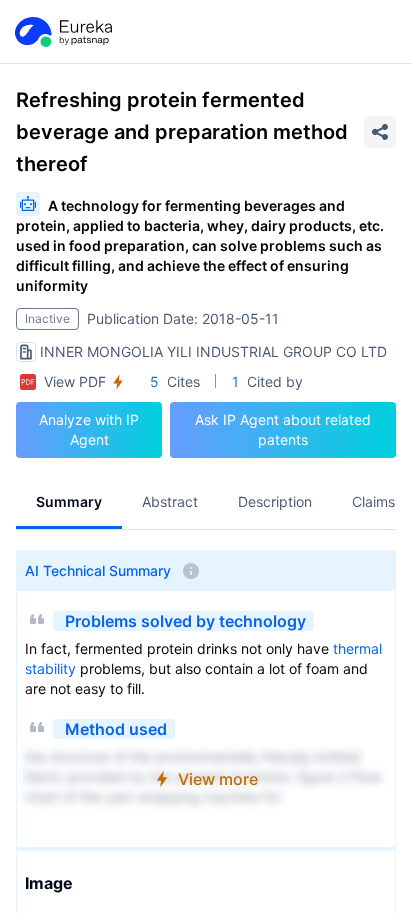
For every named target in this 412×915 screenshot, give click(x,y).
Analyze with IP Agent (89, 429)
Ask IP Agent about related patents (283, 429)
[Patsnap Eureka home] (62, 32)
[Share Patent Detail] (380, 132)
